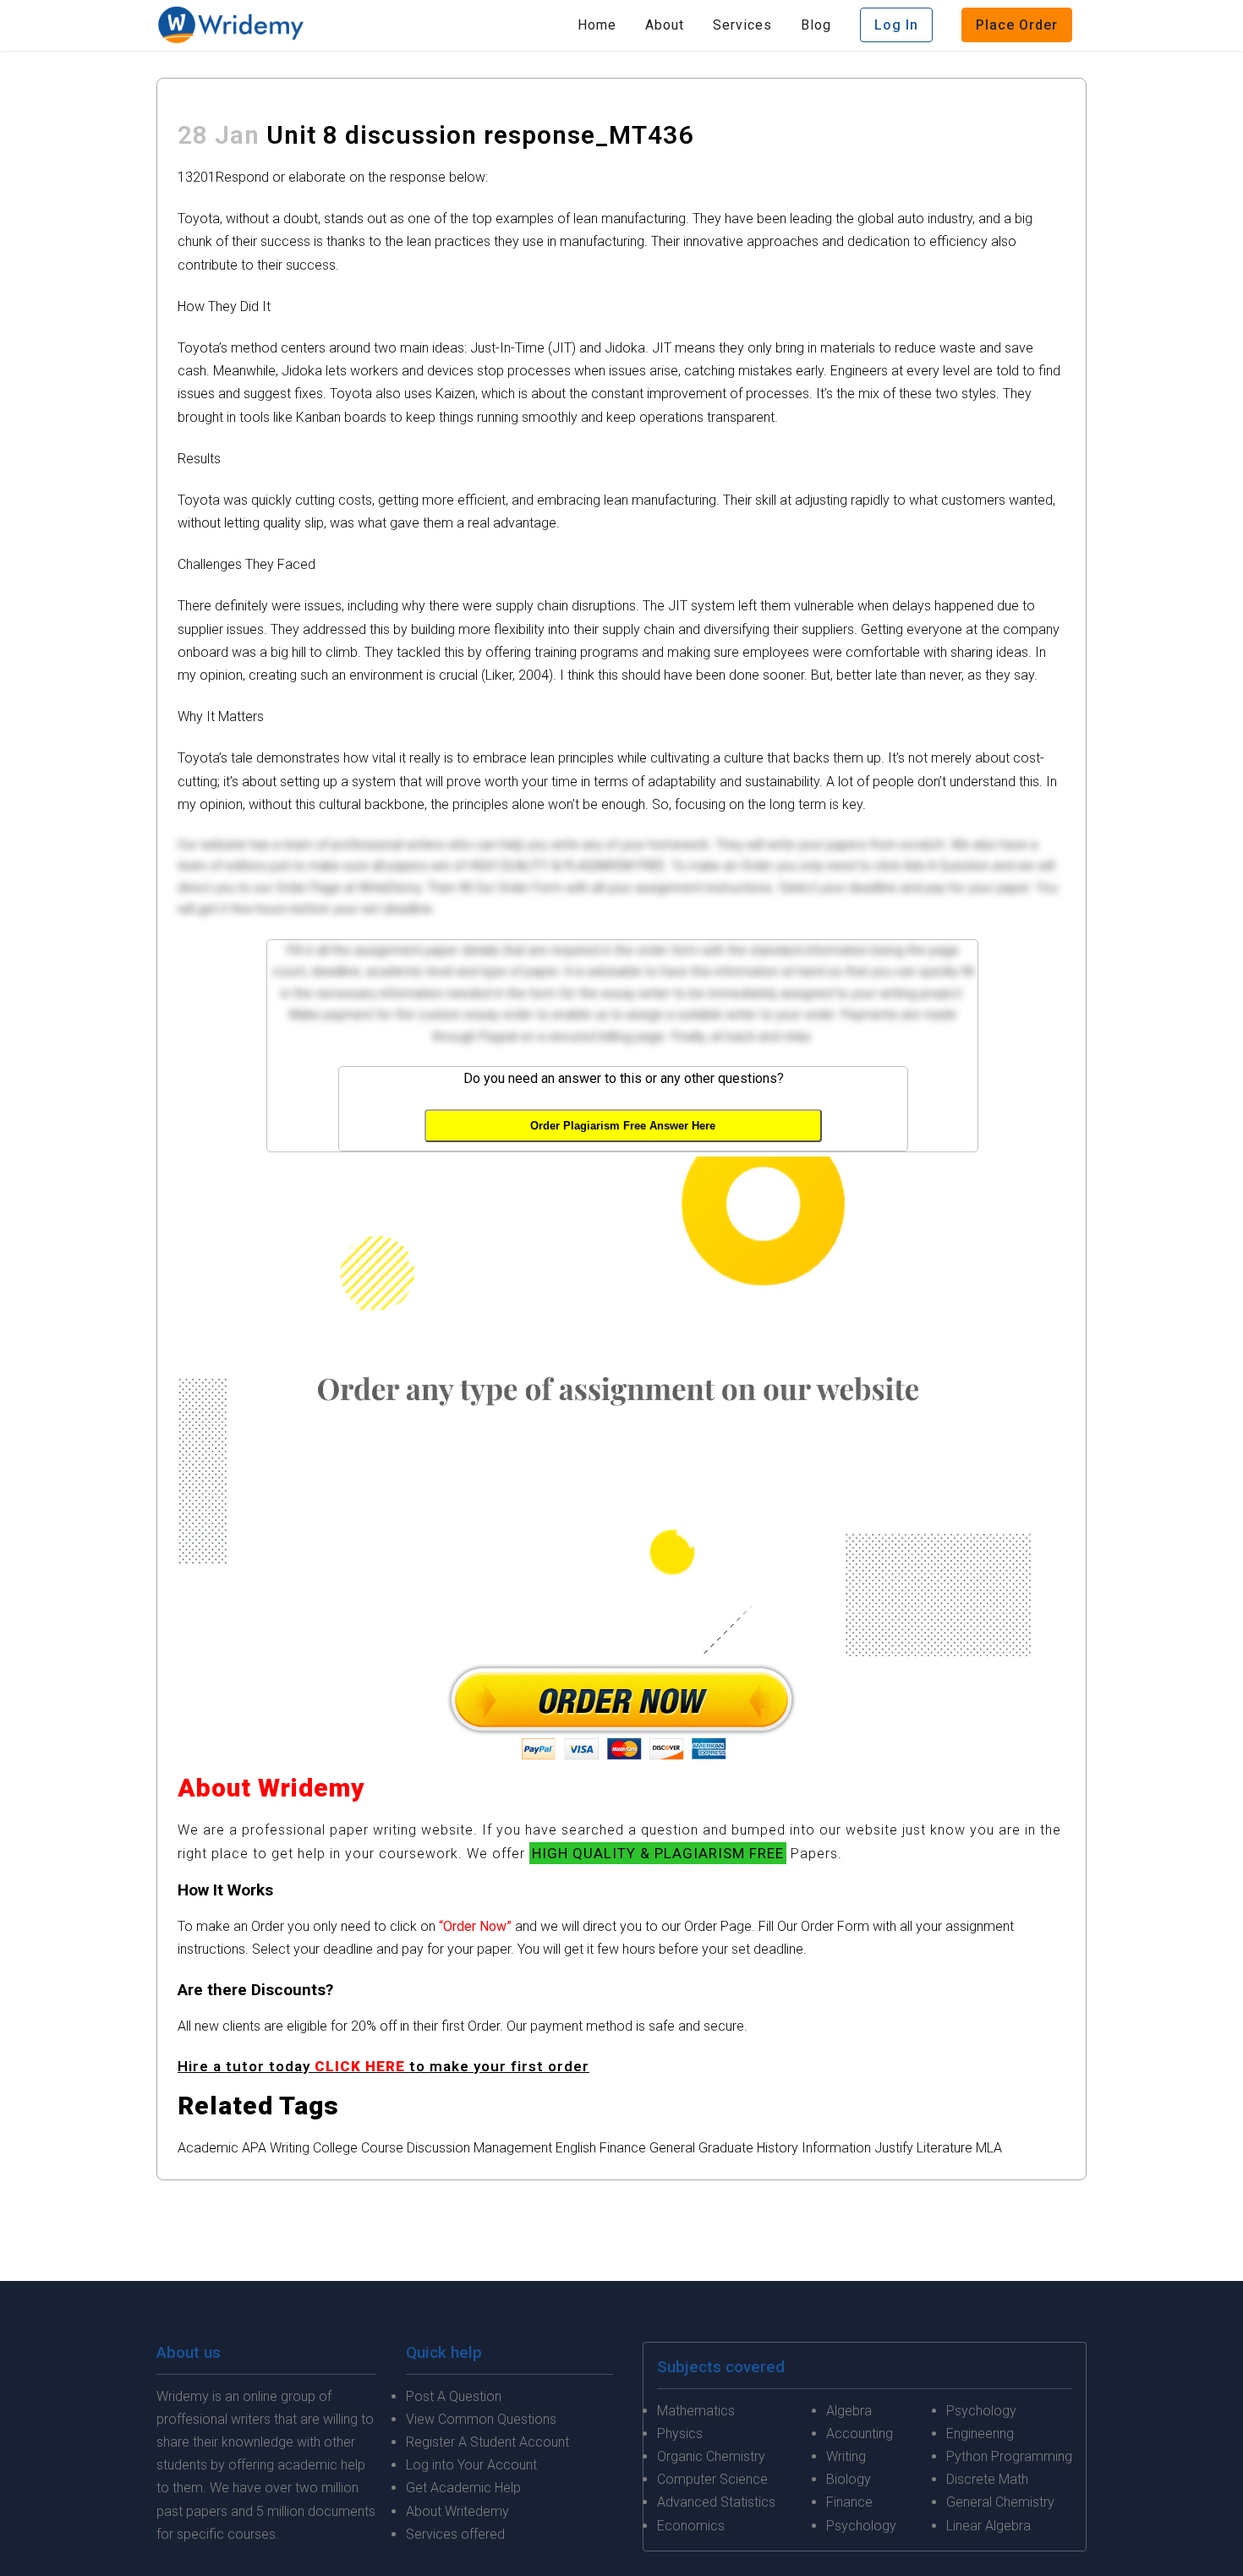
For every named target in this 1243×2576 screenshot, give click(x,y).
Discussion (438, 2148)
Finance (623, 2148)
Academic (208, 2148)
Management (513, 2148)
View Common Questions (481, 2419)
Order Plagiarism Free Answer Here (623, 1126)
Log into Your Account (471, 2465)
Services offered (455, 2534)
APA (254, 2148)
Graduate (726, 2148)
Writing (290, 2148)
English (576, 2148)
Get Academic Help (463, 2488)
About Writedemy (457, 2511)
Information (836, 2148)
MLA (989, 2148)
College (335, 2148)
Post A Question (454, 2396)
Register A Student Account (487, 2442)
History (778, 2148)
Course (382, 2148)
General (672, 2148)
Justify (894, 2148)
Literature (945, 2148)
